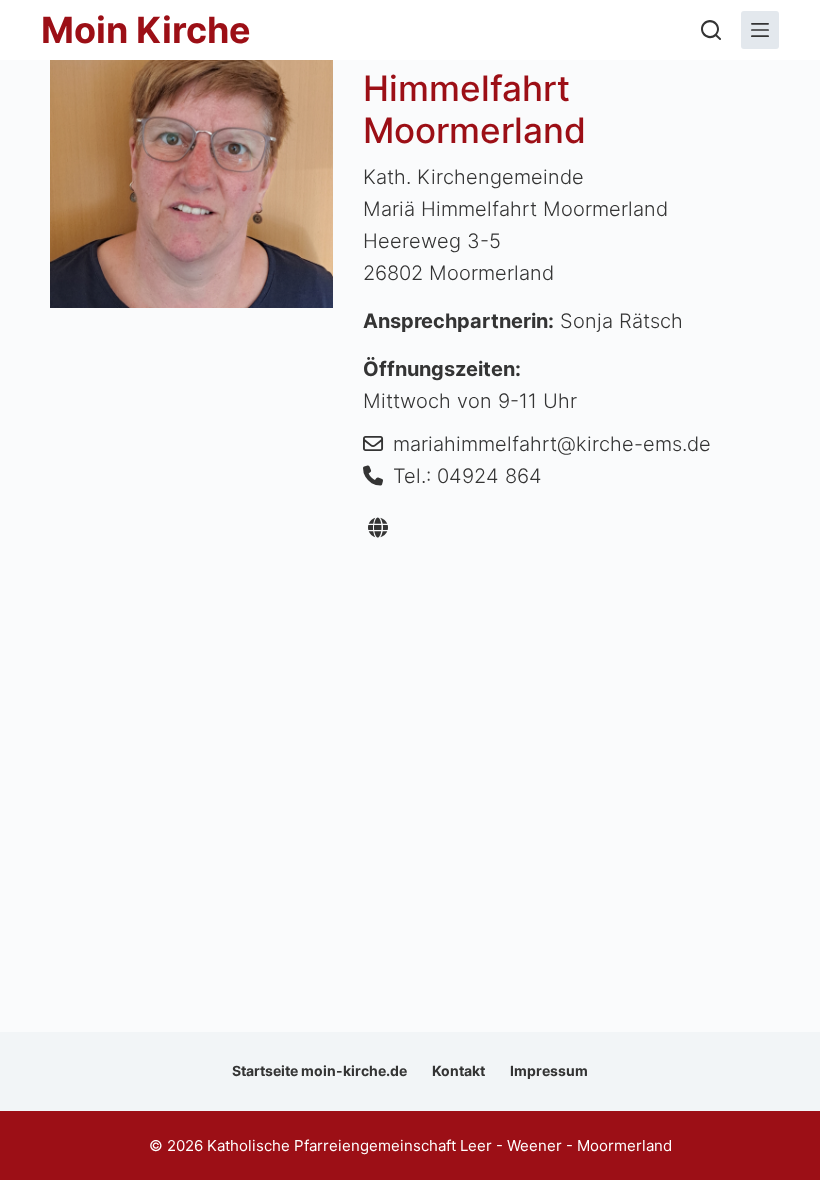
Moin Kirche (146, 30)
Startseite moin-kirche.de (319, 1070)
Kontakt (458, 1070)
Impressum (549, 1070)
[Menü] (760, 30)
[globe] (378, 528)
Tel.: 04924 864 (467, 476)
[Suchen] (711, 30)
